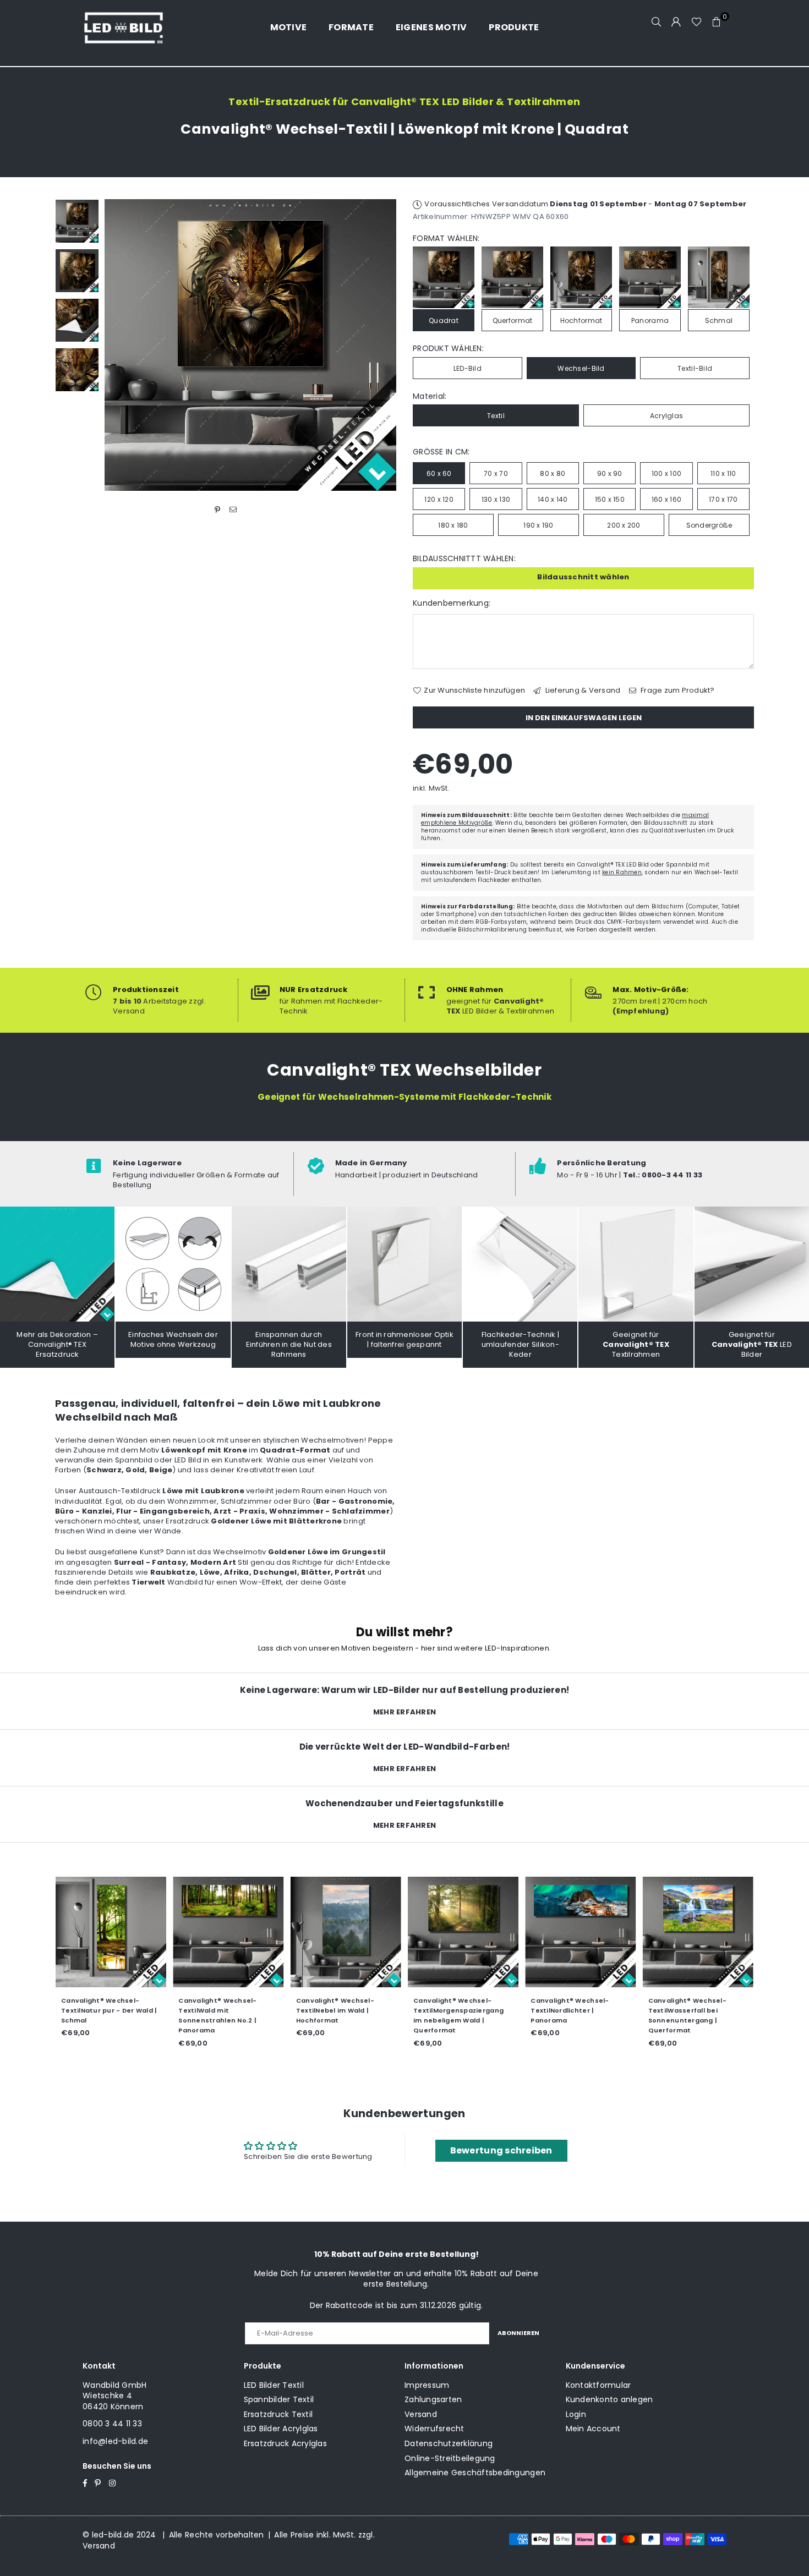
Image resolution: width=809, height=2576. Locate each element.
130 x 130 (496, 499)
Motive (289, 27)
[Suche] (657, 22)
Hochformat (581, 320)
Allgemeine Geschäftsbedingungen (475, 2473)
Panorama (650, 320)
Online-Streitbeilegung (450, 2458)
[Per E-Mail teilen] (234, 509)
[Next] (381, 345)
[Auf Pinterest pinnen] (218, 509)
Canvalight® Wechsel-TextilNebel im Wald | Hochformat (207, 2010)
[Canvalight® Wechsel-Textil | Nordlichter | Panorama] (452, 1931)
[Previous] (120, 345)
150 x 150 (610, 499)
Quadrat (444, 320)
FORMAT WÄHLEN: (446, 239)
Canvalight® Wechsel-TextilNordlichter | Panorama (441, 2010)
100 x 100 (666, 473)
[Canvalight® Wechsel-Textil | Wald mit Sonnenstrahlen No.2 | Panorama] (100, 1931)
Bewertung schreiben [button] (501, 2150)
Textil (496, 416)
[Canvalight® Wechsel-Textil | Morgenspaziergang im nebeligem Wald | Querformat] (335, 1931)
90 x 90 (610, 473)
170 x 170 (723, 499)
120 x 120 (439, 499)
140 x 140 (553, 499)
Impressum (427, 2385)
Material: (430, 396)
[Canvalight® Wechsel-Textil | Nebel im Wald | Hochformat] (218, 1931)
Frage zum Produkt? (677, 690)
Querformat (513, 320)
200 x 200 (624, 525)
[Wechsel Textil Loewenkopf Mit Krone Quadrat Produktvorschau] (77, 221)
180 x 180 (453, 525)
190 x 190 (538, 525)
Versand (421, 2414)
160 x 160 (666, 499)
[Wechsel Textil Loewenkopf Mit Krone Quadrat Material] (77, 320)
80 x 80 (553, 473)
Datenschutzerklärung (449, 2443)
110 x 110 (723, 473)
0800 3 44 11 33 (112, 2424)
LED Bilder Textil (274, 2385)
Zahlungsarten (433, 2399)
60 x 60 (439, 473)
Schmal (719, 320)
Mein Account (593, 2429)
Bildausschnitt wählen (583, 577)
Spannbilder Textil (279, 2399)
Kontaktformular (598, 2385)
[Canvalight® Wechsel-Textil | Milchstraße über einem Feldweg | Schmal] (687, 1931)
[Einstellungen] (676, 22)
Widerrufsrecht (434, 2429)
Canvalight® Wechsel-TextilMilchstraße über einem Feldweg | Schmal (679, 2010)
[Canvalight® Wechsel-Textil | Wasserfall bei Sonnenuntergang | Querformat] (570, 1931)
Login (576, 2414)
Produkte (514, 27)
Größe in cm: (441, 452)
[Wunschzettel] (696, 22)
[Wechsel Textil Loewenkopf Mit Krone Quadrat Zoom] (77, 370)
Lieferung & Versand (582, 690)
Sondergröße (709, 525)
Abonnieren (518, 2333)
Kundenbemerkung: (452, 603)
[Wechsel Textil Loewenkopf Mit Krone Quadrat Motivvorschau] (77, 271)
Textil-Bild (695, 368)
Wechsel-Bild (581, 368)
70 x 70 (496, 473)
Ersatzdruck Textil (278, 2414)
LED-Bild (468, 368)
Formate (351, 27)
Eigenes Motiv (431, 27)
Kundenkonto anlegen (610, 2399)
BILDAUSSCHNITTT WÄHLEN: (464, 559)
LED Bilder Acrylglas (281, 2429)
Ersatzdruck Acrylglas (285, 2443)
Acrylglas (666, 416)
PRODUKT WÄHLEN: (448, 349)
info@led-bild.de (115, 2441)
